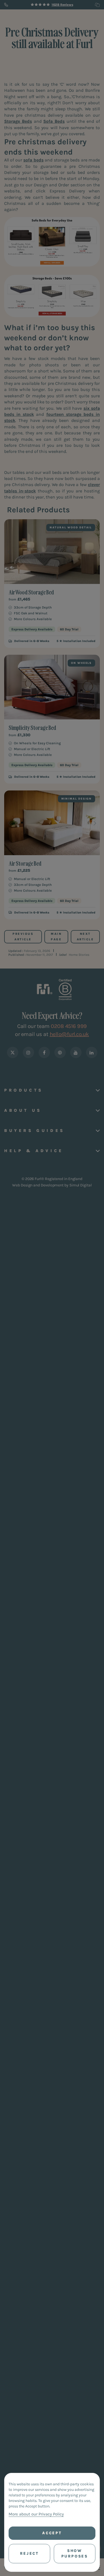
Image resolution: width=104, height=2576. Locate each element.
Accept (52, 2533)
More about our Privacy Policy (36, 2514)
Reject (29, 2553)
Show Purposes (75, 2553)
